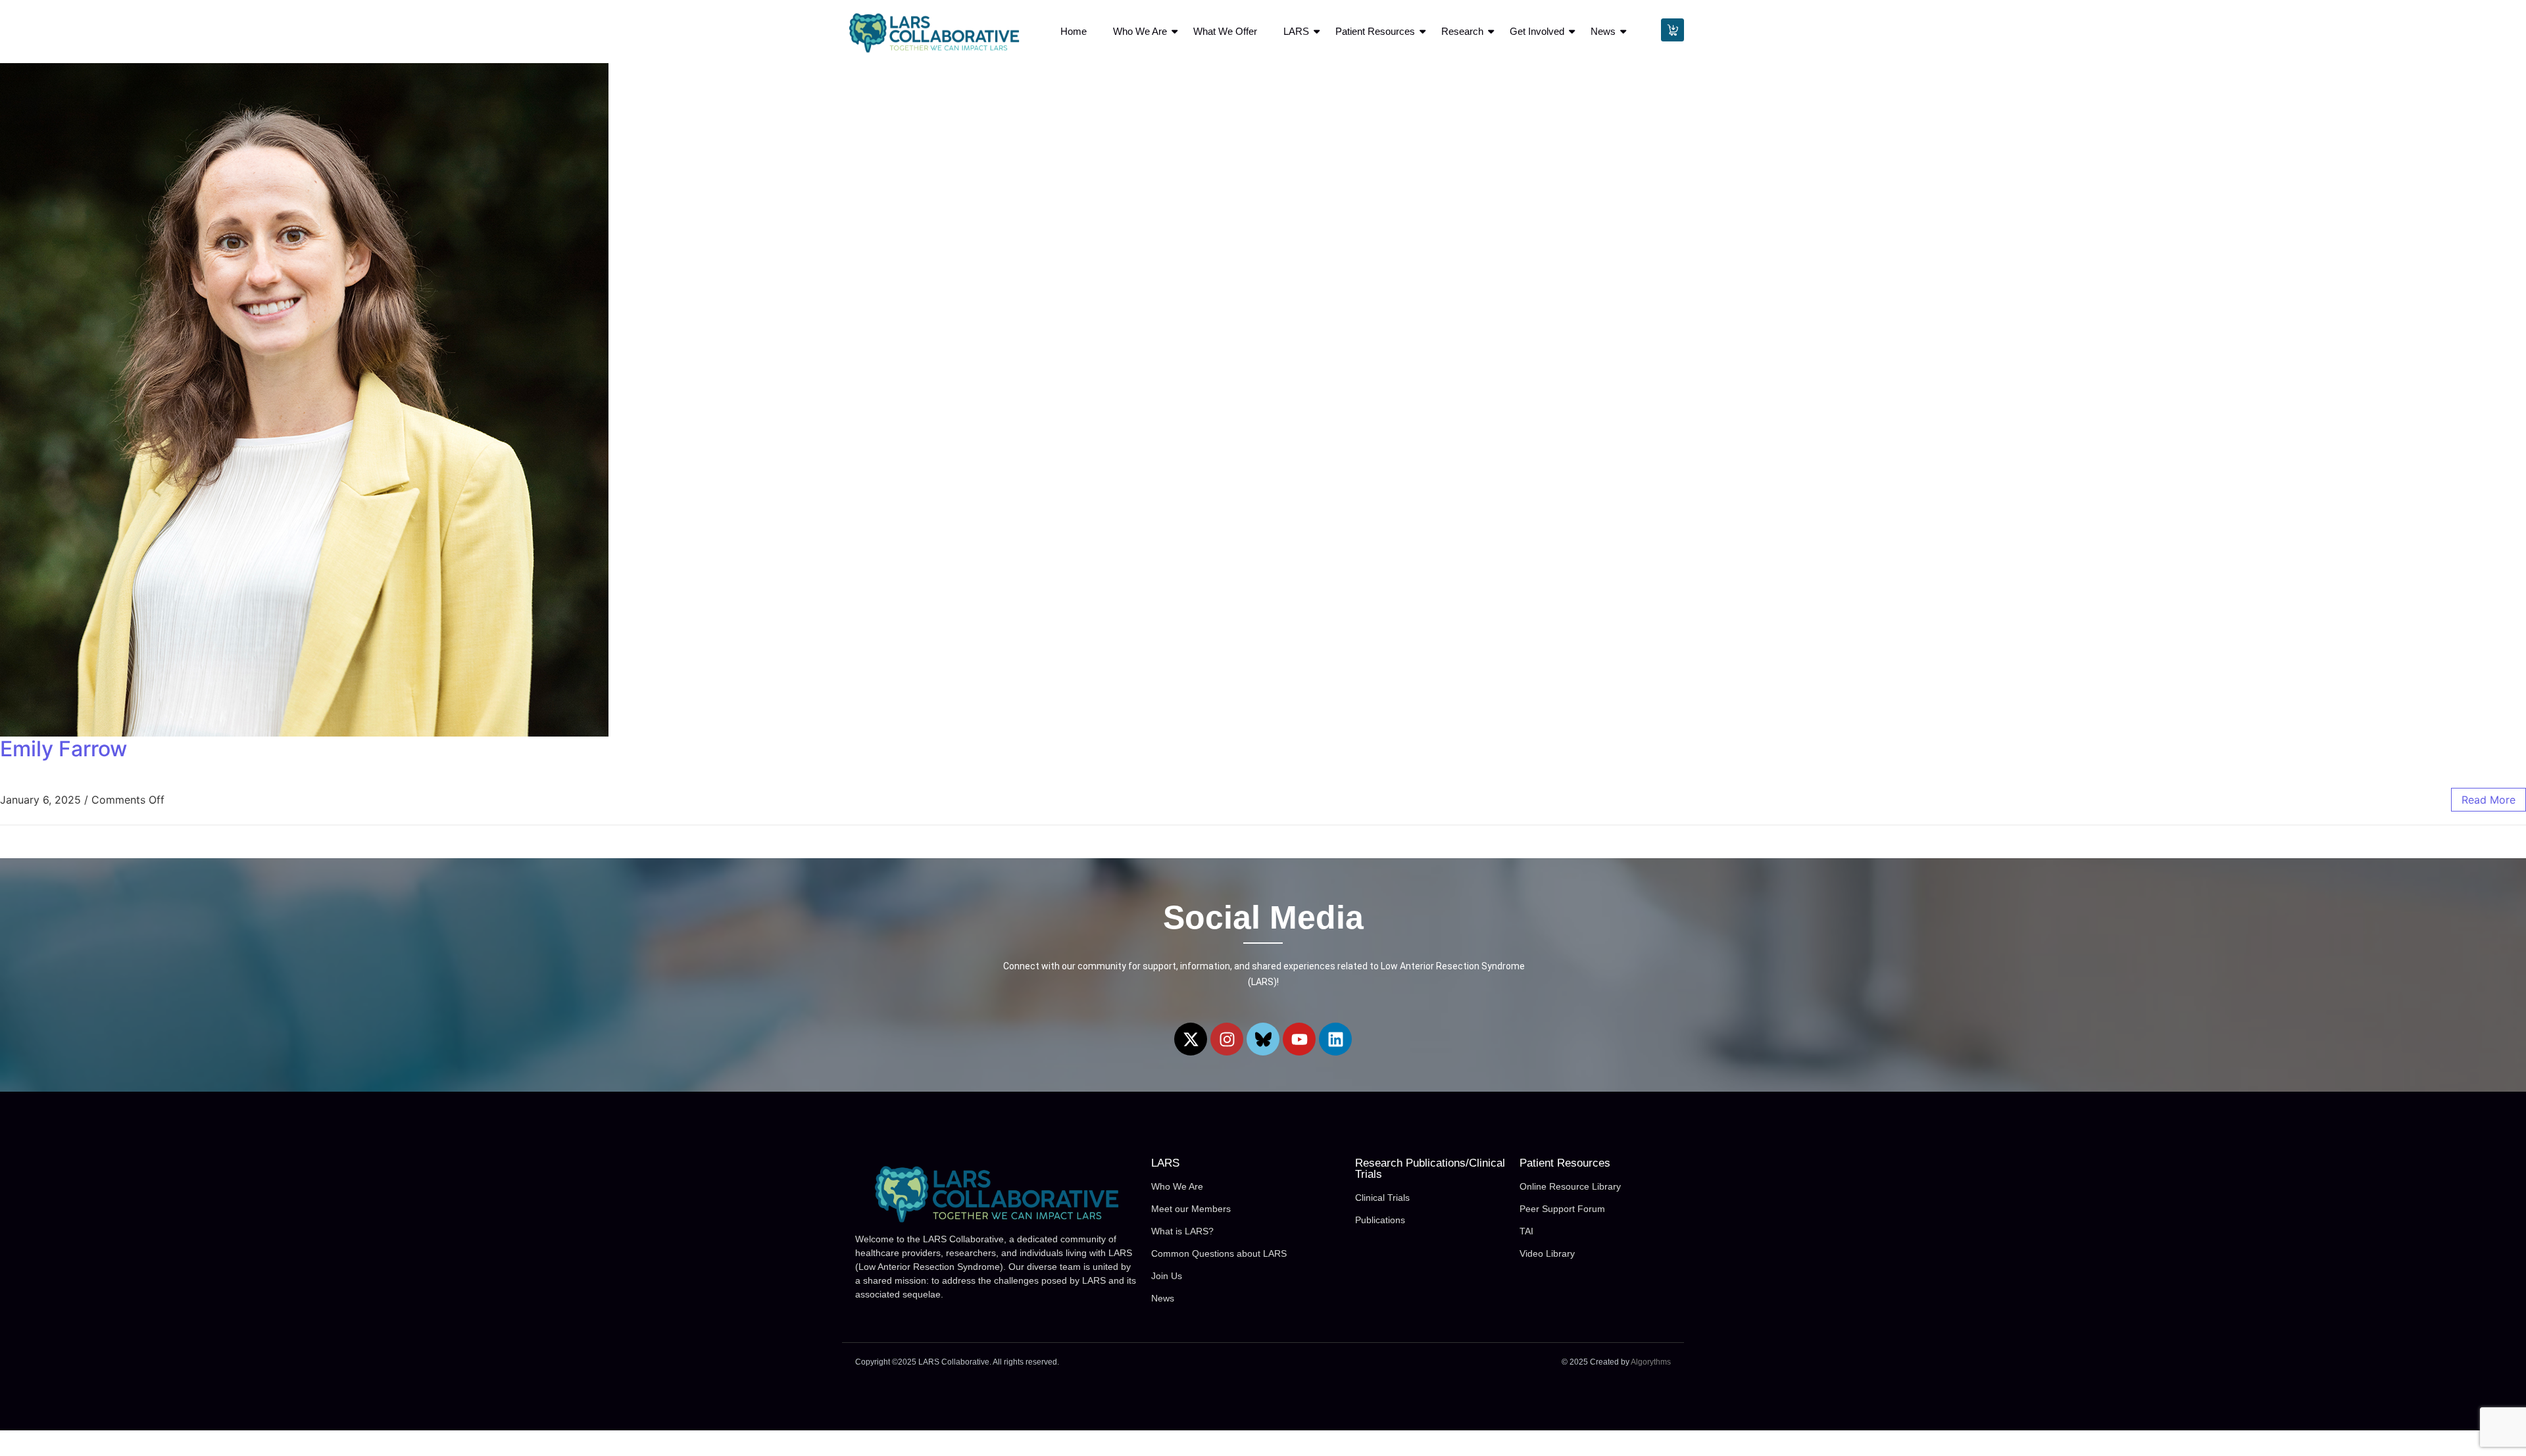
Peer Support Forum (1562, 1209)
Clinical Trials (1382, 1198)
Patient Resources (1375, 31)
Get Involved (1537, 31)
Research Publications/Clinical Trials (1430, 1169)
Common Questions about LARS (1219, 1253)
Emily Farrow (63, 749)
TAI (1526, 1231)
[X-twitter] (1191, 1039)
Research (1462, 31)
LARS (1296, 31)
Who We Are (1140, 31)
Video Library (1547, 1253)
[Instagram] (1227, 1039)
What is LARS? (1182, 1231)
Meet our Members (1191, 1209)
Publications (1380, 1220)
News (1603, 31)
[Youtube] (1299, 1039)
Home (1074, 31)
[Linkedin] (1335, 1039)
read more (2489, 800)
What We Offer (1225, 31)
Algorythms (1651, 1362)
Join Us (1167, 1276)
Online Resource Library (1570, 1186)
